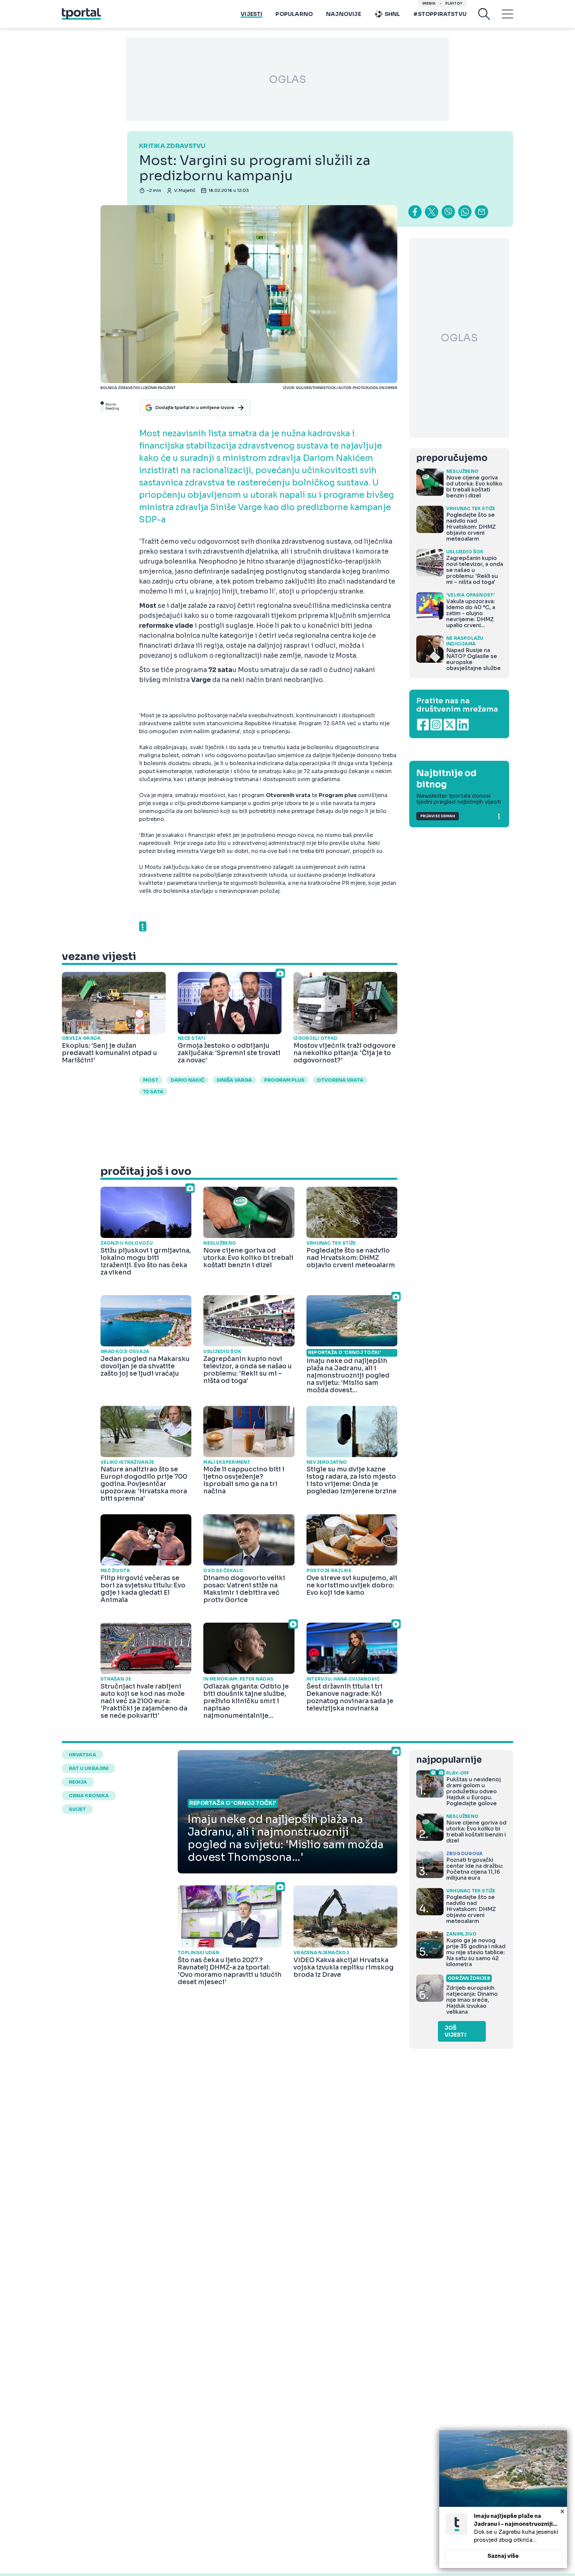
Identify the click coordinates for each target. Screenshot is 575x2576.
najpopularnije (449, 1760)
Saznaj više (503, 2556)
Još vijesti (455, 2031)
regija (78, 1782)
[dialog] (503, 2499)
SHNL (392, 14)
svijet (77, 1809)
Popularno (294, 14)
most (151, 1080)
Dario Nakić (188, 1080)
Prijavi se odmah (438, 816)
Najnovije (344, 14)
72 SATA (153, 1092)
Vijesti (251, 14)
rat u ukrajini (89, 1768)
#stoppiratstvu (440, 14)
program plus (284, 1080)
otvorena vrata (340, 1080)
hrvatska (83, 1755)
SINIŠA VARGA (234, 1080)
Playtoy (454, 3)
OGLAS (287, 79)
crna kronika (89, 1796)
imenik (429, 3)
